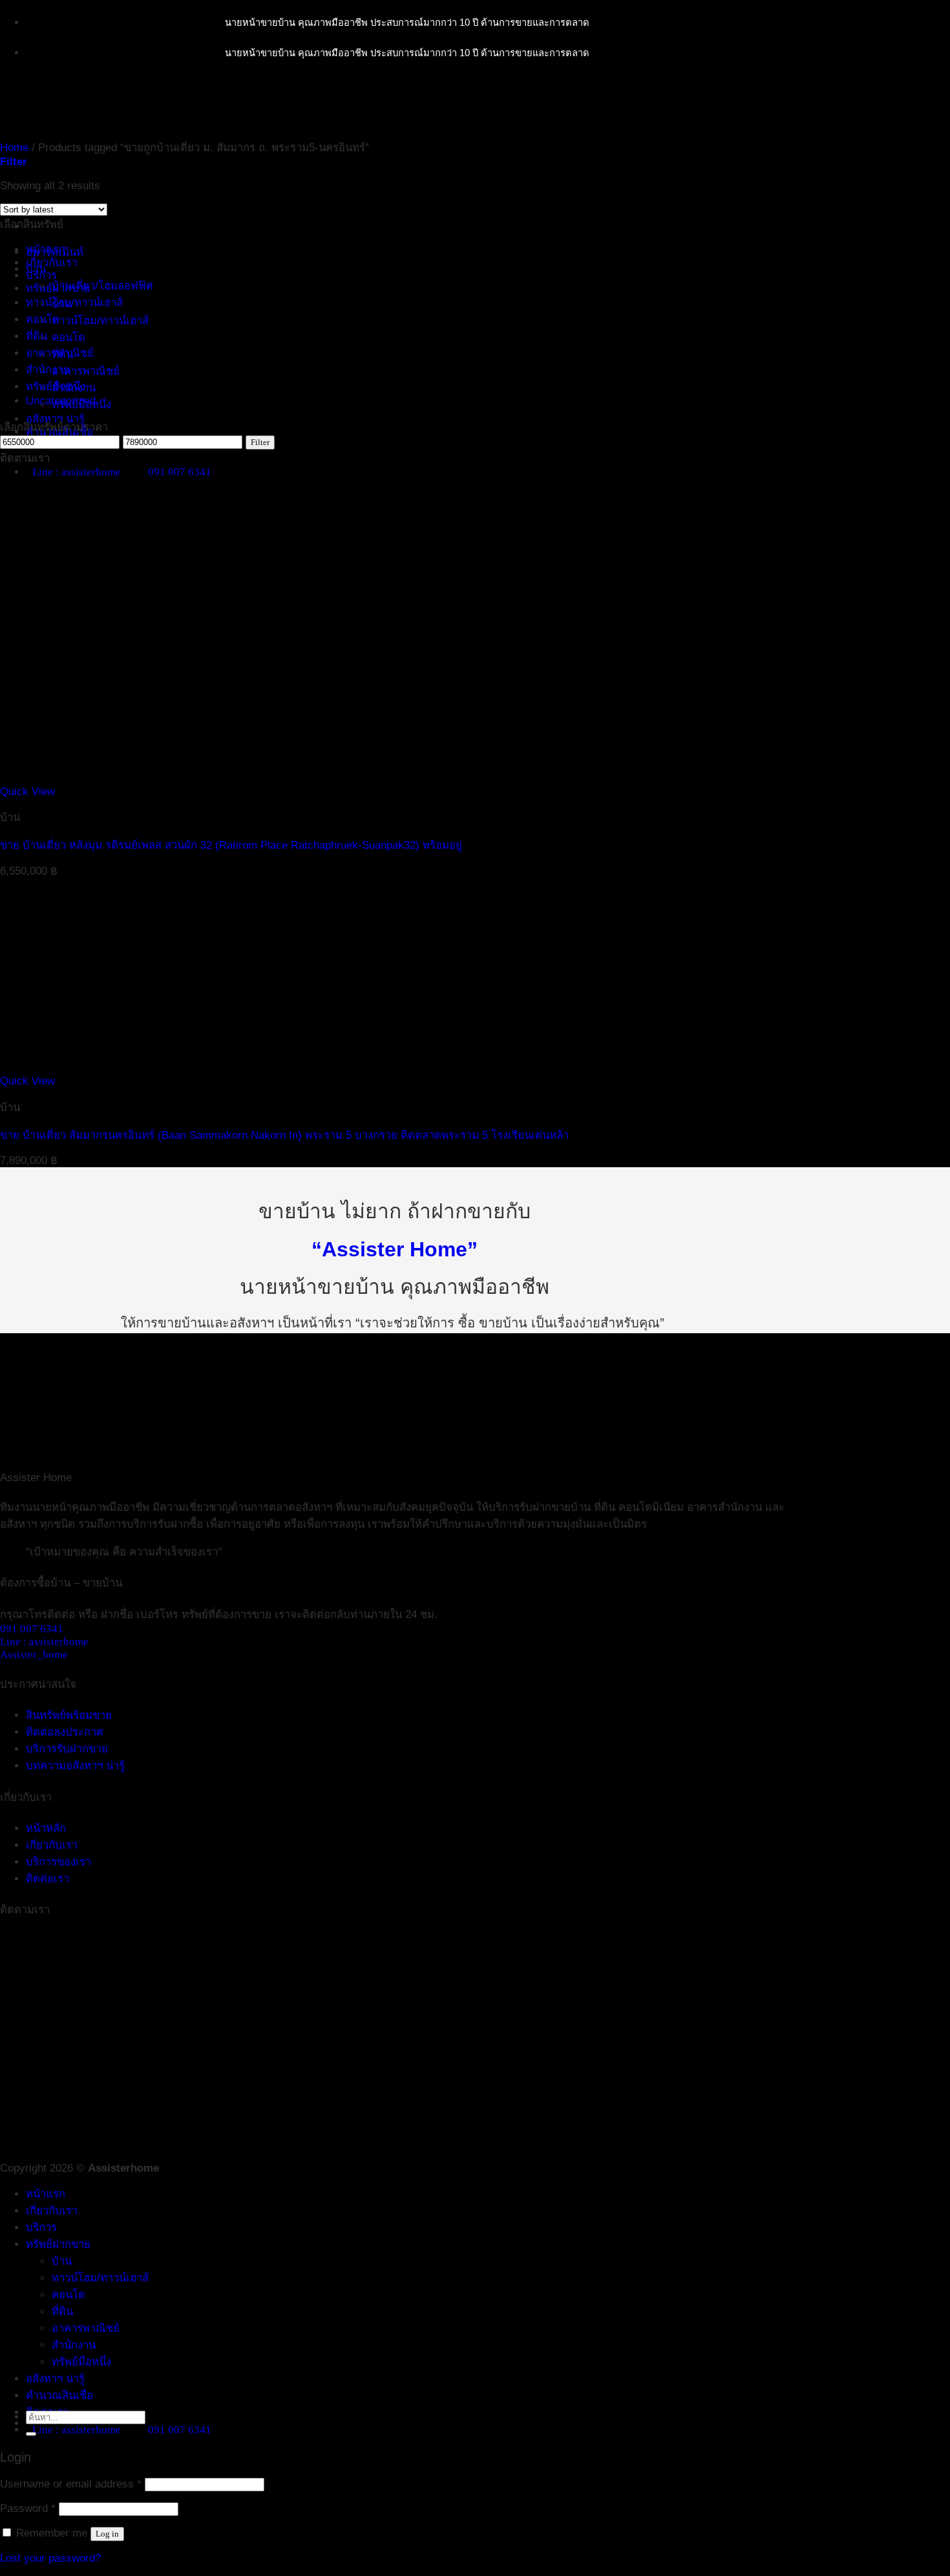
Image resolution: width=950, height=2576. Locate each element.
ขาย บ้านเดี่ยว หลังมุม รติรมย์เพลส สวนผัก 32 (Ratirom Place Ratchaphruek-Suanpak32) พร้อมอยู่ (231, 845)
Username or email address (71, 2484)
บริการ (41, 275)
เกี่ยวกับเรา (52, 263)
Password (28, 2508)
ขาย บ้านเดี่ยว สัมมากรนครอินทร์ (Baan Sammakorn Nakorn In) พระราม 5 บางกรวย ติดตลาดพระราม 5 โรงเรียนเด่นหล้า (284, 1135)
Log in (107, 2534)
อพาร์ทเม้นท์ (55, 252)
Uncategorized (61, 401)
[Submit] (31, 2434)
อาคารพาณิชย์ (86, 371)
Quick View (27, 792)
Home (14, 148)
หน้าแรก (46, 2194)
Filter (260, 442)
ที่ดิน (37, 336)
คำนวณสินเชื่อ (59, 2395)
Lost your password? (50, 2558)
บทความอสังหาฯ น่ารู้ (75, 1766)
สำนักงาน (48, 370)
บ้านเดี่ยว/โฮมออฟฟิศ (102, 286)
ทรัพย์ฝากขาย (58, 2244)
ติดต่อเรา (48, 1879)
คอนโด (69, 338)
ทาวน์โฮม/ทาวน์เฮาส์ (100, 321)
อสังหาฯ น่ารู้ (55, 419)
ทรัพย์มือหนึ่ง (56, 387)
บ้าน (36, 269)
